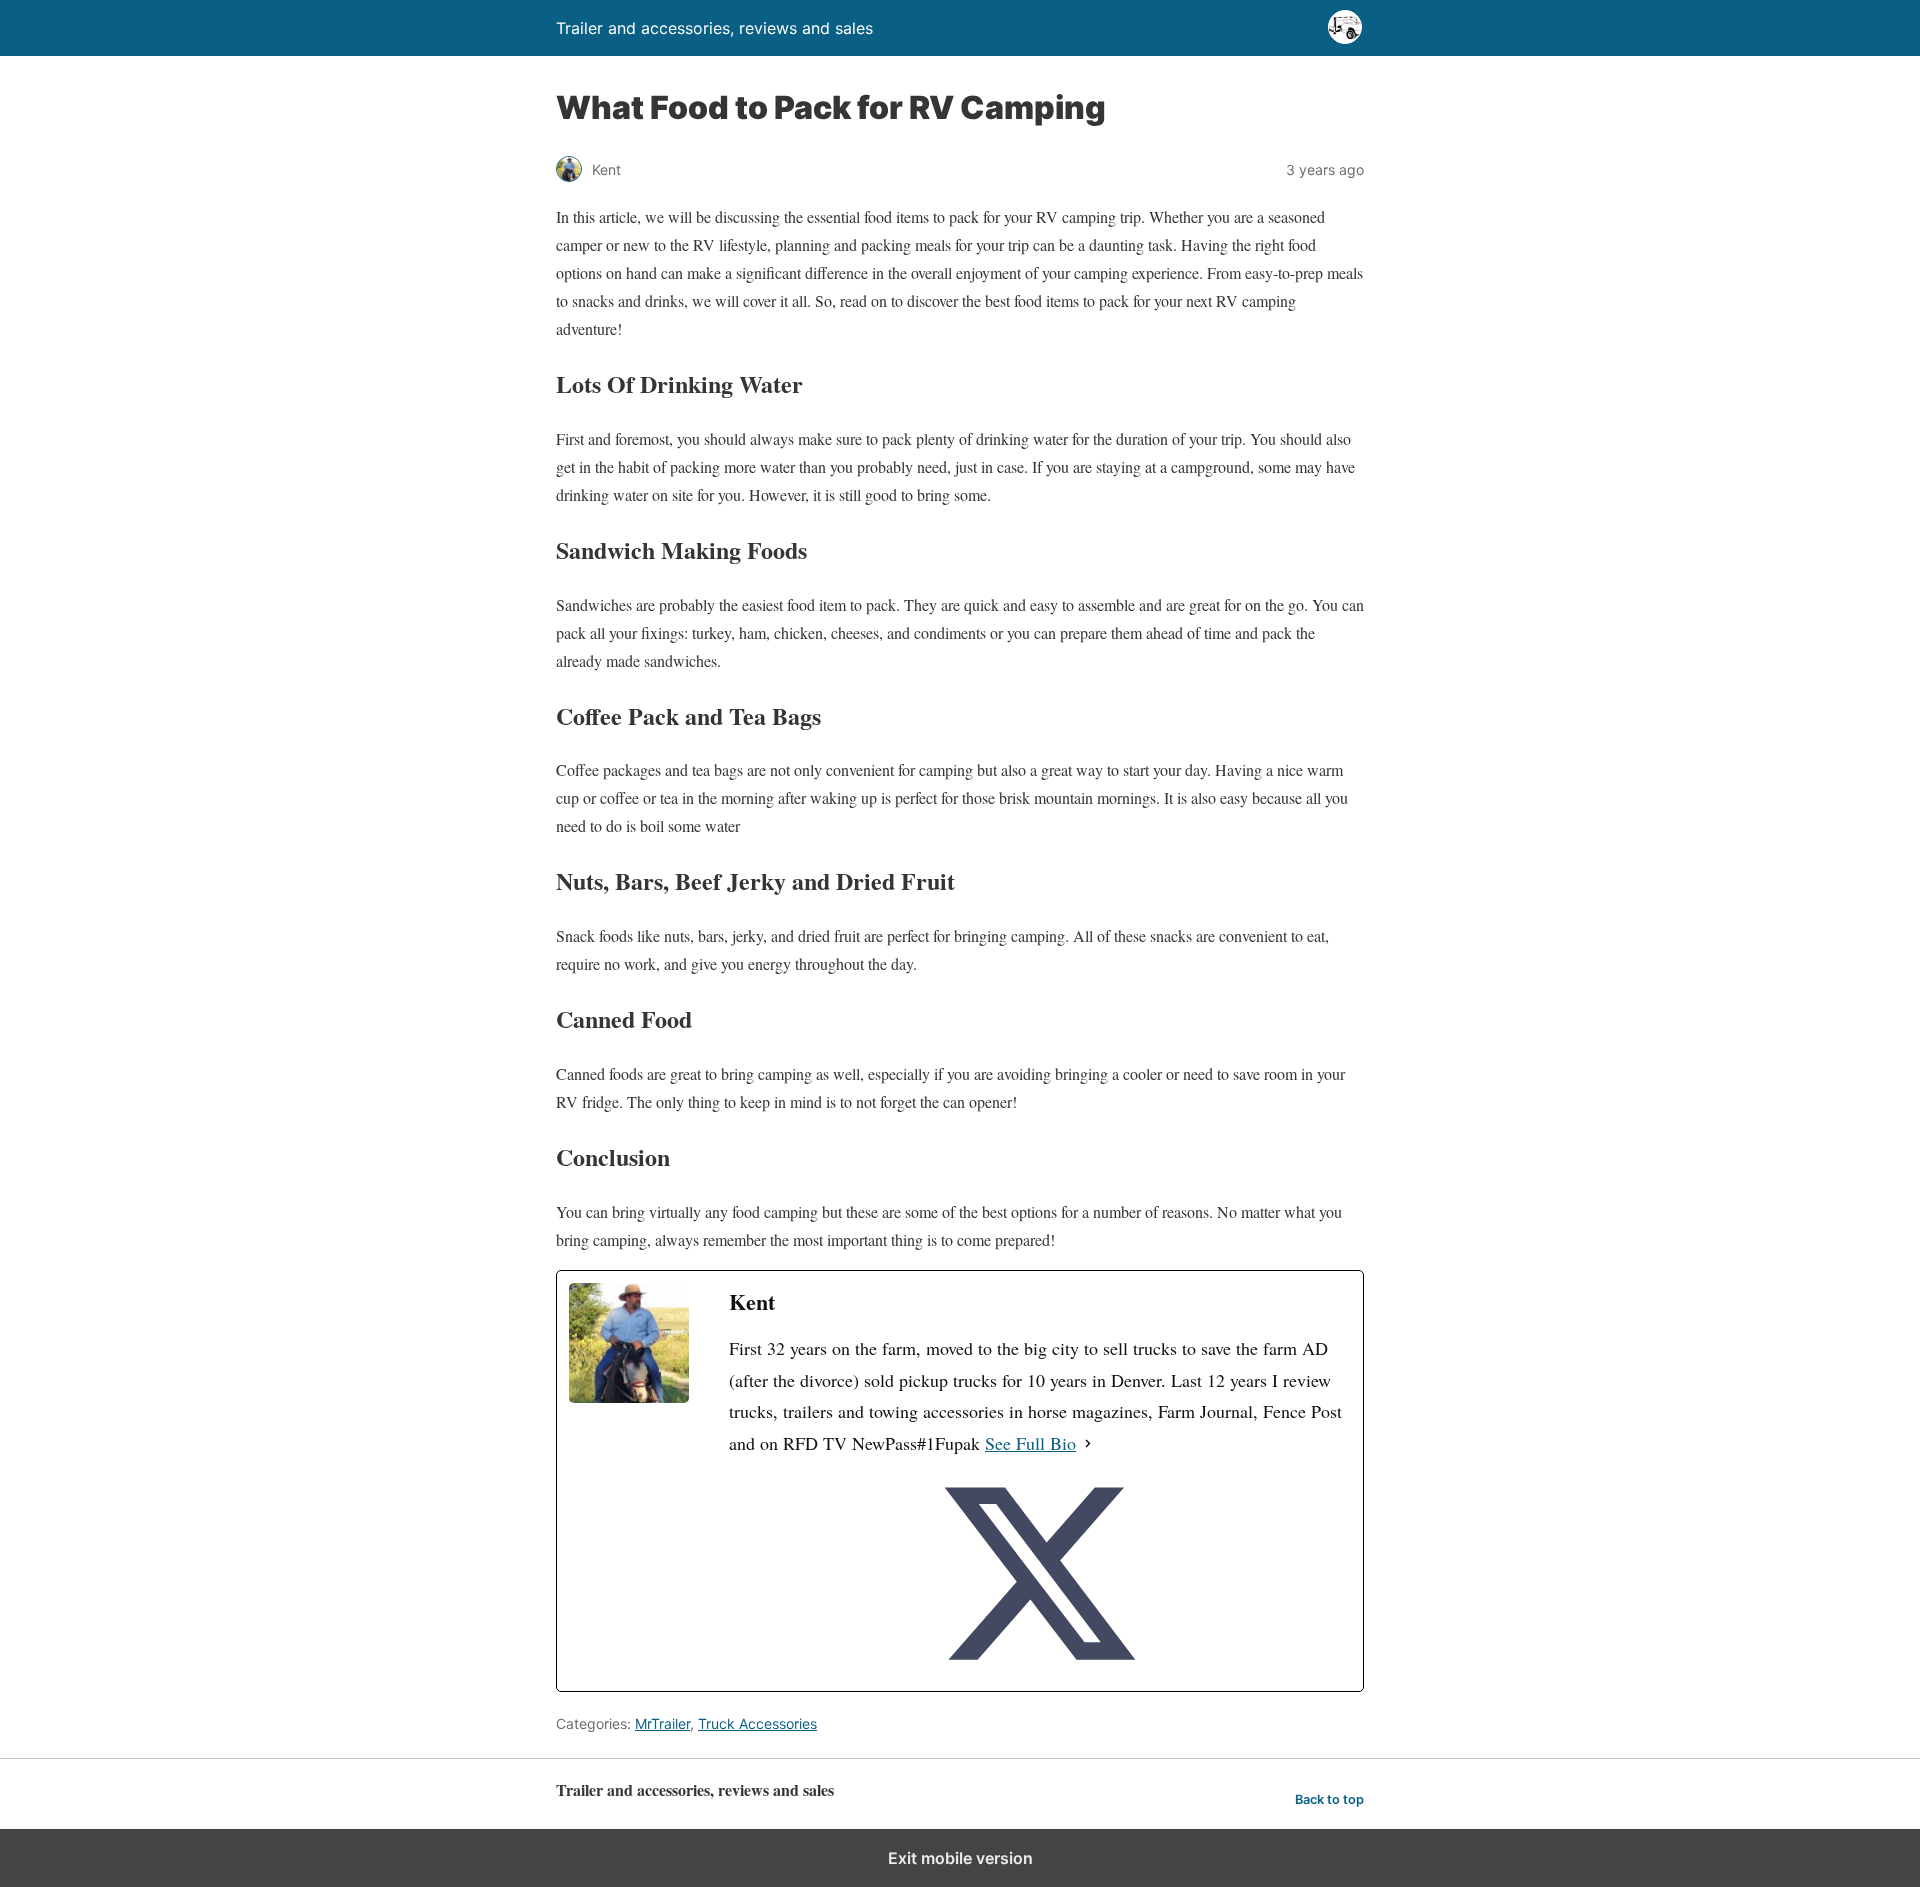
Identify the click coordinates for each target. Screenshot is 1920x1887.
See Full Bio (1030, 1443)
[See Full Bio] (1088, 1444)
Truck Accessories (757, 1723)
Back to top (1329, 1799)
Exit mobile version (960, 1858)
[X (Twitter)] (1040, 1574)
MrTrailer (662, 1723)
